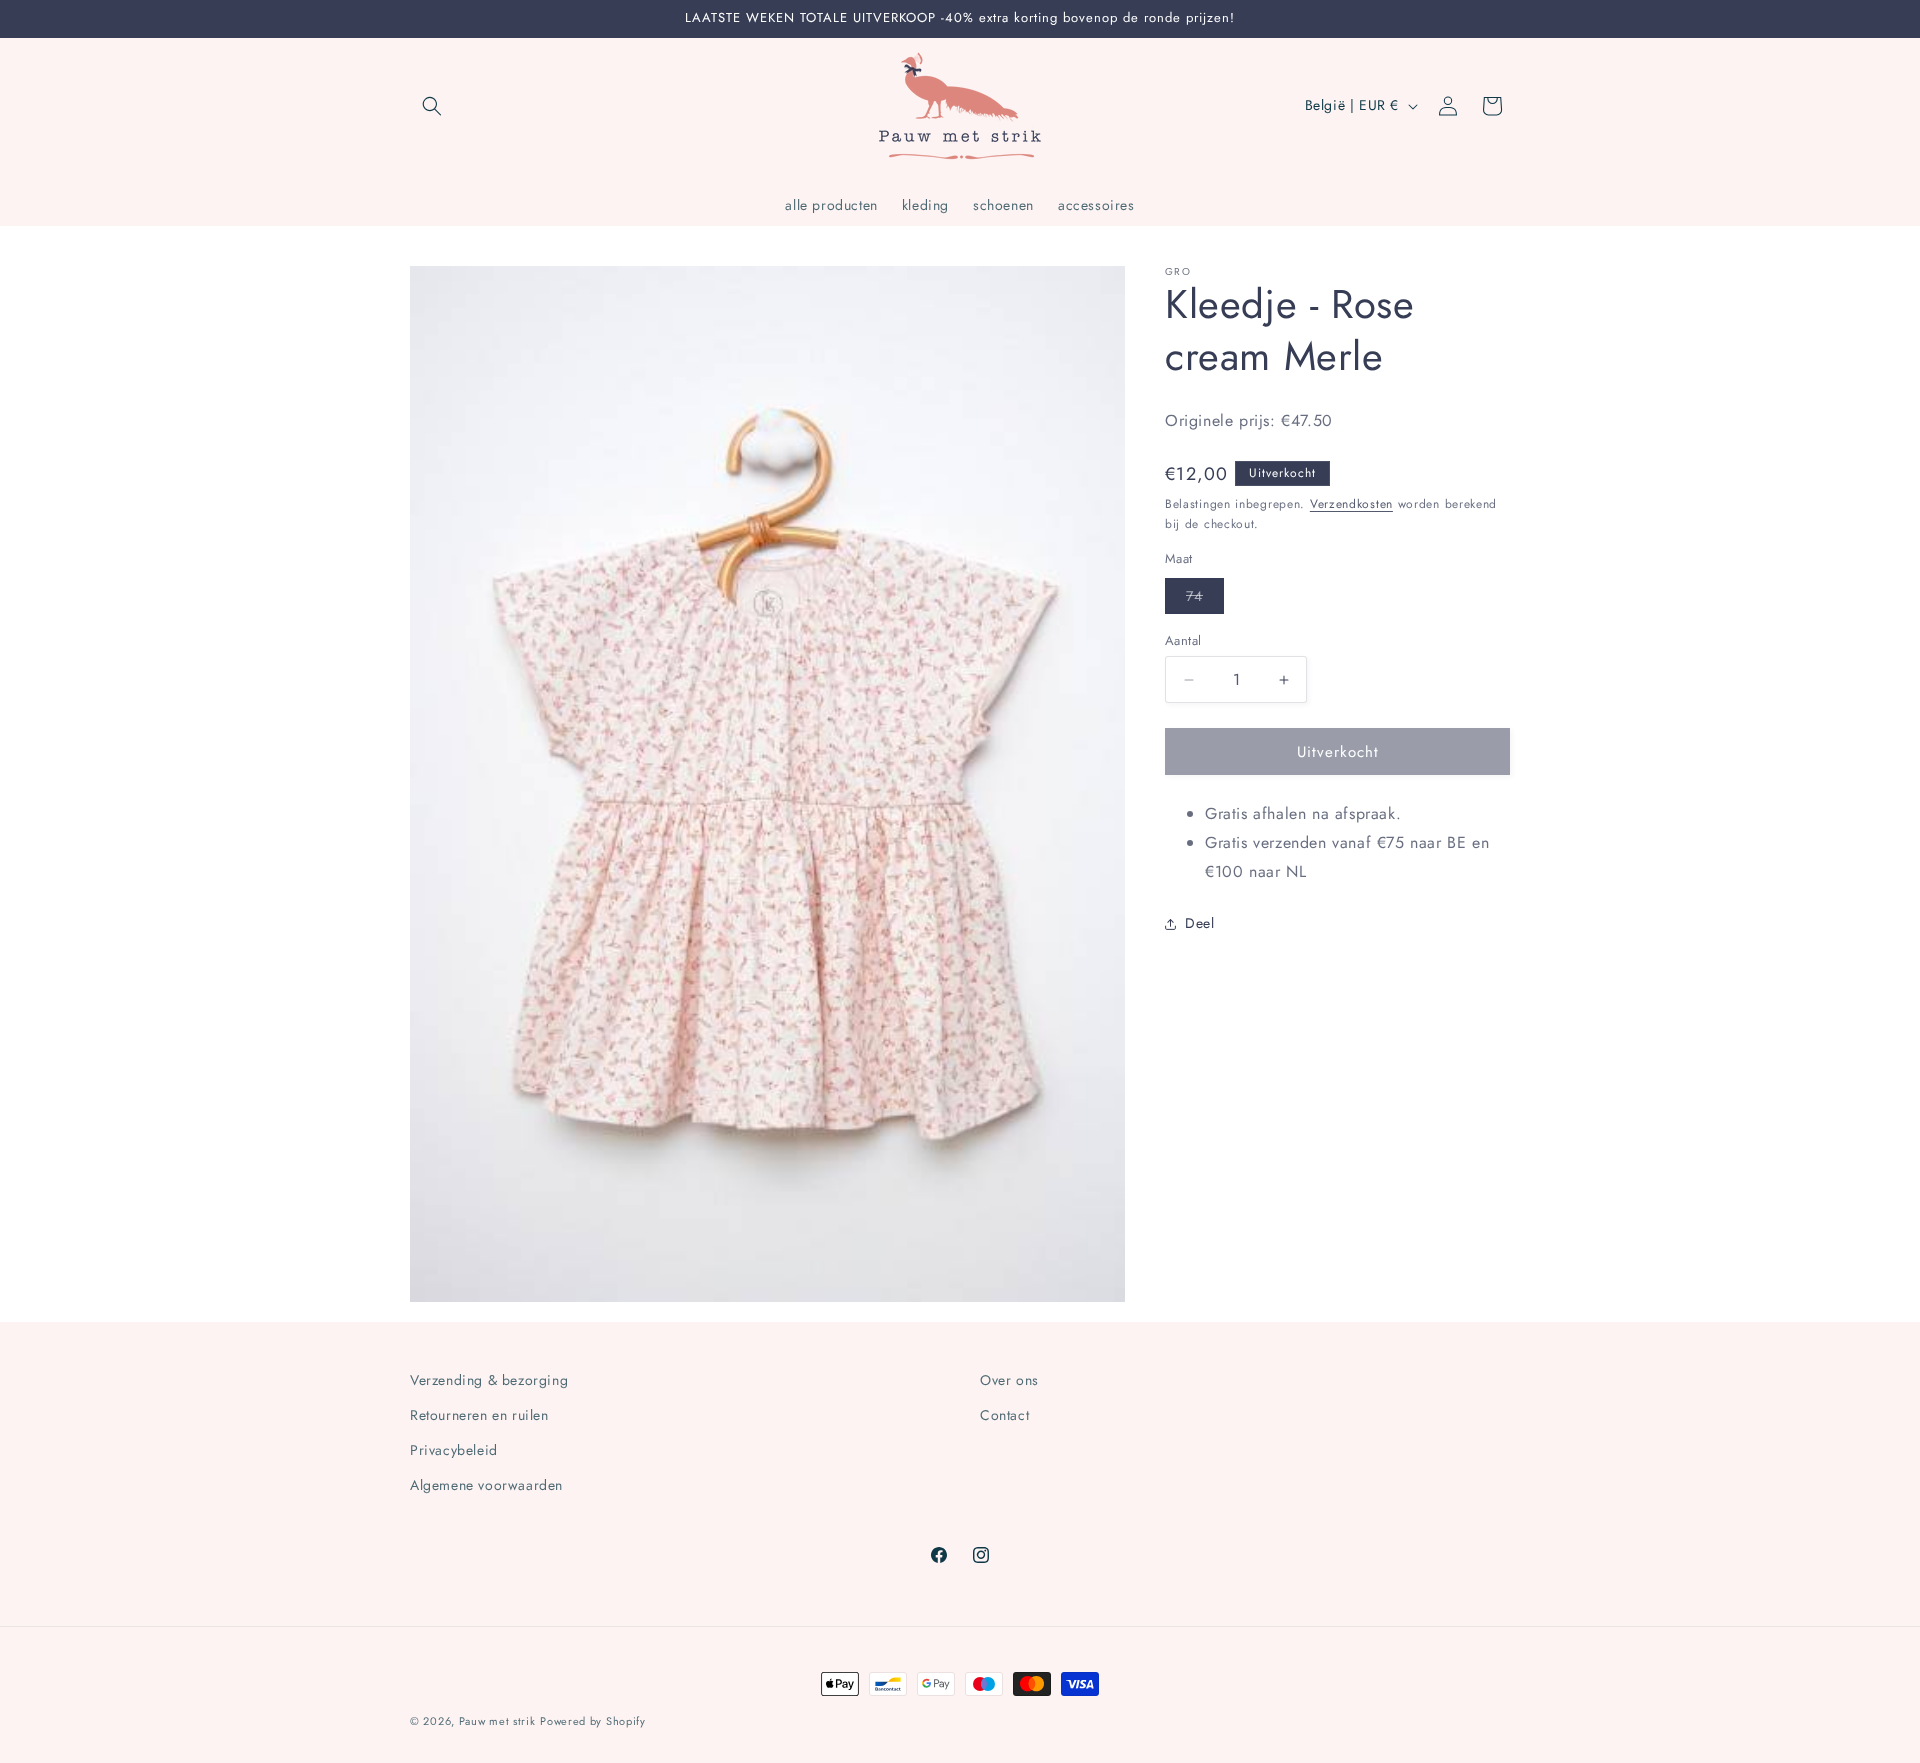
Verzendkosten (1351, 503)
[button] (432, 106)
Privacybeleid (454, 1450)
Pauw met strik (497, 1721)
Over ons (1009, 1380)
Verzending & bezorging (489, 1380)
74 (1205, 599)
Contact (1004, 1415)
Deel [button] (1199, 923)
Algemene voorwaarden (486, 1485)
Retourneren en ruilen (479, 1415)
